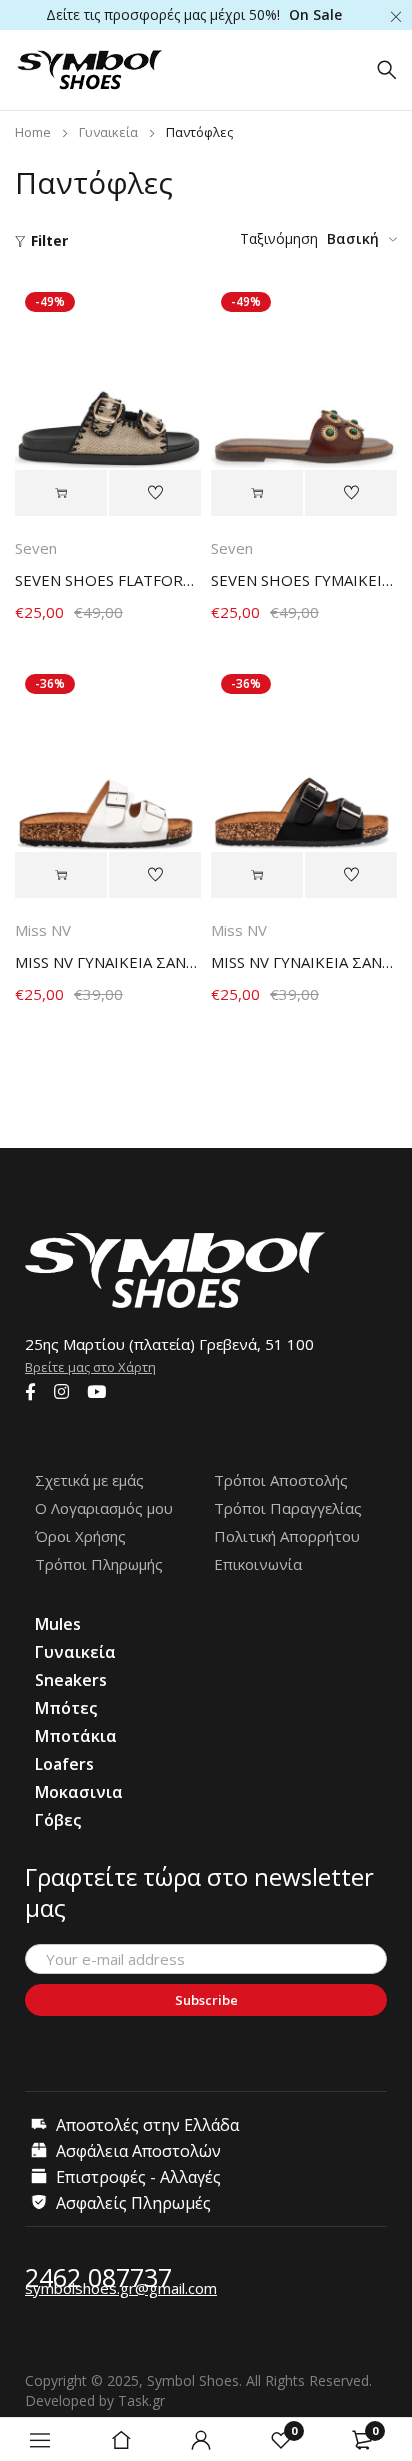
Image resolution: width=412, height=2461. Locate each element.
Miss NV (43, 930)
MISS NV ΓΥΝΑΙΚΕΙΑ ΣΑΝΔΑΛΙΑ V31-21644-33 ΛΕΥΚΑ (108, 962)
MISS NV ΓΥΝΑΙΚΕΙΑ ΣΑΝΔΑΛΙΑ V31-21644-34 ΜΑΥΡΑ (304, 962)
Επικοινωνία (258, 1564)
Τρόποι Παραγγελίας (288, 1508)
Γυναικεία (108, 132)
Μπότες (66, 1708)
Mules (58, 1624)
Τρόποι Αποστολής (281, 1480)
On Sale (315, 14)
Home (33, 132)
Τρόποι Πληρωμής (99, 1564)
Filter (49, 240)
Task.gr (141, 2400)
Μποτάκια (76, 1736)
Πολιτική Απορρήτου (287, 1536)
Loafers (64, 1764)
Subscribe (206, 2000)
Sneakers (71, 1680)
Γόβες (58, 1820)
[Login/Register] (201, 2440)
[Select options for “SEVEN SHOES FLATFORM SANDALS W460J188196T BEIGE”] (61, 493)
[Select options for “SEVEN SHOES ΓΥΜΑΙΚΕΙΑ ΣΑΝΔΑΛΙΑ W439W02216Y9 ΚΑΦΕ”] (257, 493)
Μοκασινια (79, 1792)
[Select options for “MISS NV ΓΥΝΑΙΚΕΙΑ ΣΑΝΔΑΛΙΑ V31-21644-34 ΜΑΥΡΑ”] (257, 875)
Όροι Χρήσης (80, 1536)
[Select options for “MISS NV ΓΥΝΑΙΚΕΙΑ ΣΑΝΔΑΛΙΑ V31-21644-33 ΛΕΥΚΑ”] (61, 875)
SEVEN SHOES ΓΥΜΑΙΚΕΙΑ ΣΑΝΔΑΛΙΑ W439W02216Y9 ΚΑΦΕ (304, 580)
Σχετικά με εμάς (89, 1480)
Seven (36, 548)
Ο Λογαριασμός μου (104, 1508)
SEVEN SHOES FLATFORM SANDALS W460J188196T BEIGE (108, 580)
